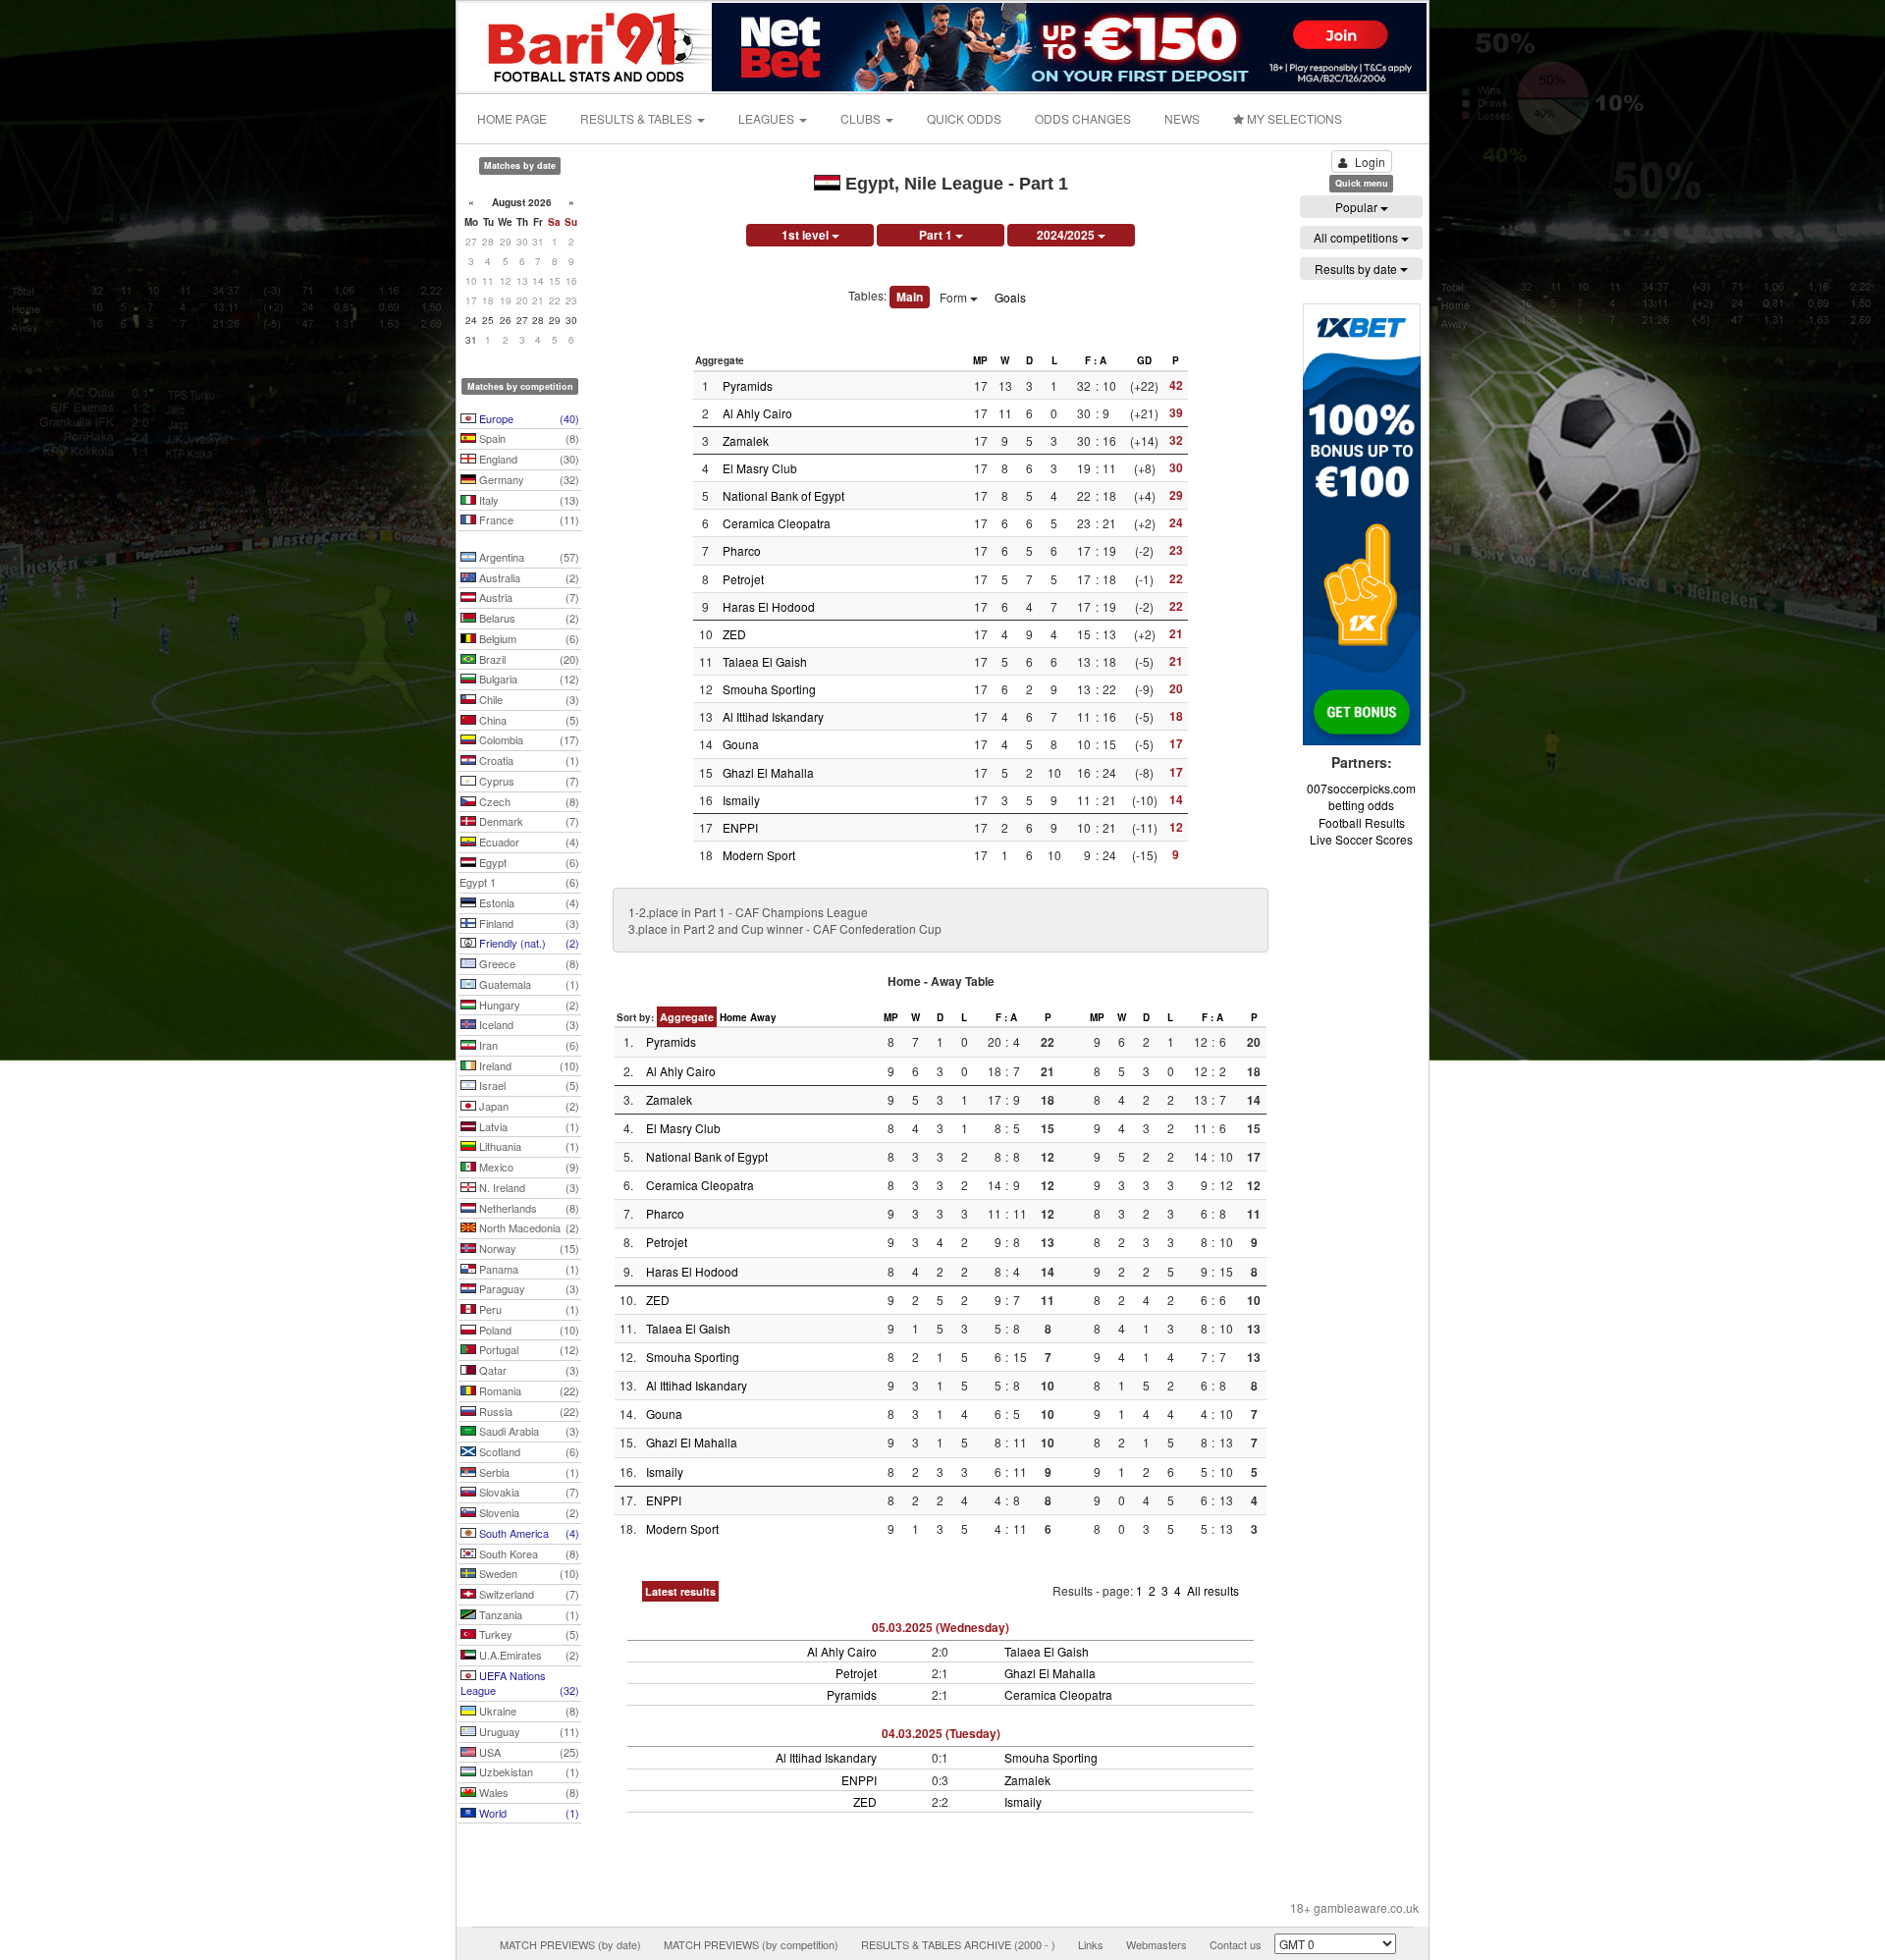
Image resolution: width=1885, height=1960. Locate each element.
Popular (1358, 207)
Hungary (528, 1005)
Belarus (528, 618)
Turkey (528, 1634)
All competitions (1357, 237)
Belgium (528, 638)
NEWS (1182, 118)
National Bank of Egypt (783, 495)
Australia (528, 577)
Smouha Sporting (769, 689)
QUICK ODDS (964, 118)
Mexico (528, 1167)
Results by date (1357, 269)
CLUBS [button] (862, 118)
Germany (528, 479)
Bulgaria (528, 679)
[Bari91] (586, 45)
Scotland (528, 1451)
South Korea (528, 1553)
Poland (528, 1330)
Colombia (528, 739)
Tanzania (528, 1614)
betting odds (1361, 805)
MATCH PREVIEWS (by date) (570, 1944)
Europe (528, 418)
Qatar (528, 1370)
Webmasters (1157, 1944)
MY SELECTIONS (1293, 118)
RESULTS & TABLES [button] (638, 118)
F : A (1096, 360)
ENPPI (740, 827)
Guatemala (528, 984)
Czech (528, 801)
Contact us (1236, 1944)
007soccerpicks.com (1361, 788)
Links (1091, 1944)
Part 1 (937, 235)
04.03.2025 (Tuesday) (941, 1733)
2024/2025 (1067, 235)
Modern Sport (759, 855)
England (528, 459)
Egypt (528, 862)
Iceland (528, 1024)
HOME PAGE (512, 118)
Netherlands (528, 1208)
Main (910, 297)
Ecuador (528, 842)
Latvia (528, 1126)
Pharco (742, 550)
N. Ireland (528, 1187)
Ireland (528, 1065)
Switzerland (528, 1594)
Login (1370, 162)
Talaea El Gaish (765, 661)
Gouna (741, 744)
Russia (528, 1411)
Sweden (528, 1573)
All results (1213, 1590)
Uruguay (528, 1731)
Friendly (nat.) (528, 943)
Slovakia (528, 1492)
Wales (528, 1792)
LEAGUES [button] (768, 118)
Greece (528, 963)
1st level (807, 235)
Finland (528, 923)
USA (528, 1752)
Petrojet (743, 579)
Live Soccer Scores (1361, 839)
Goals (1010, 297)
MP (980, 360)
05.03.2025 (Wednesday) (941, 1627)
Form (955, 297)
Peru (528, 1309)
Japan (528, 1106)
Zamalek (746, 440)
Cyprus (528, 781)
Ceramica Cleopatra (777, 523)
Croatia (528, 760)
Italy (528, 500)
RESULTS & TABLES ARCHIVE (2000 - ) (958, 1944)
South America (528, 1533)
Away (763, 1017)
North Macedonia (528, 1227)
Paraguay (528, 1288)
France (528, 519)
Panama (528, 1269)
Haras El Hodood (769, 606)
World (528, 1813)
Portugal (528, 1349)
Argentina (528, 557)
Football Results (1362, 822)
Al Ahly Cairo (757, 413)
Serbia (528, 1472)
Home (733, 1017)
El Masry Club (760, 468)
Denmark (528, 821)
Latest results (680, 1591)
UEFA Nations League (520, 1683)
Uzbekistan (528, 1771)
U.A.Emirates (528, 1655)
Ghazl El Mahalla (768, 772)
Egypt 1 (519, 882)
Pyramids (748, 385)
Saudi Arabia (528, 1431)
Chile (528, 699)
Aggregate (687, 1017)
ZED (734, 634)
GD (1144, 360)
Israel (528, 1085)
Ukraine (528, 1711)
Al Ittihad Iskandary (773, 716)
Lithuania (528, 1146)
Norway (528, 1248)
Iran (528, 1045)
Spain (528, 438)
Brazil (528, 659)
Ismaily (741, 800)
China (528, 720)
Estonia (528, 902)
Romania (528, 1390)
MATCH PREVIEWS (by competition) (751, 1944)
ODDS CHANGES (1083, 118)
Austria (528, 597)
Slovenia (528, 1512)
